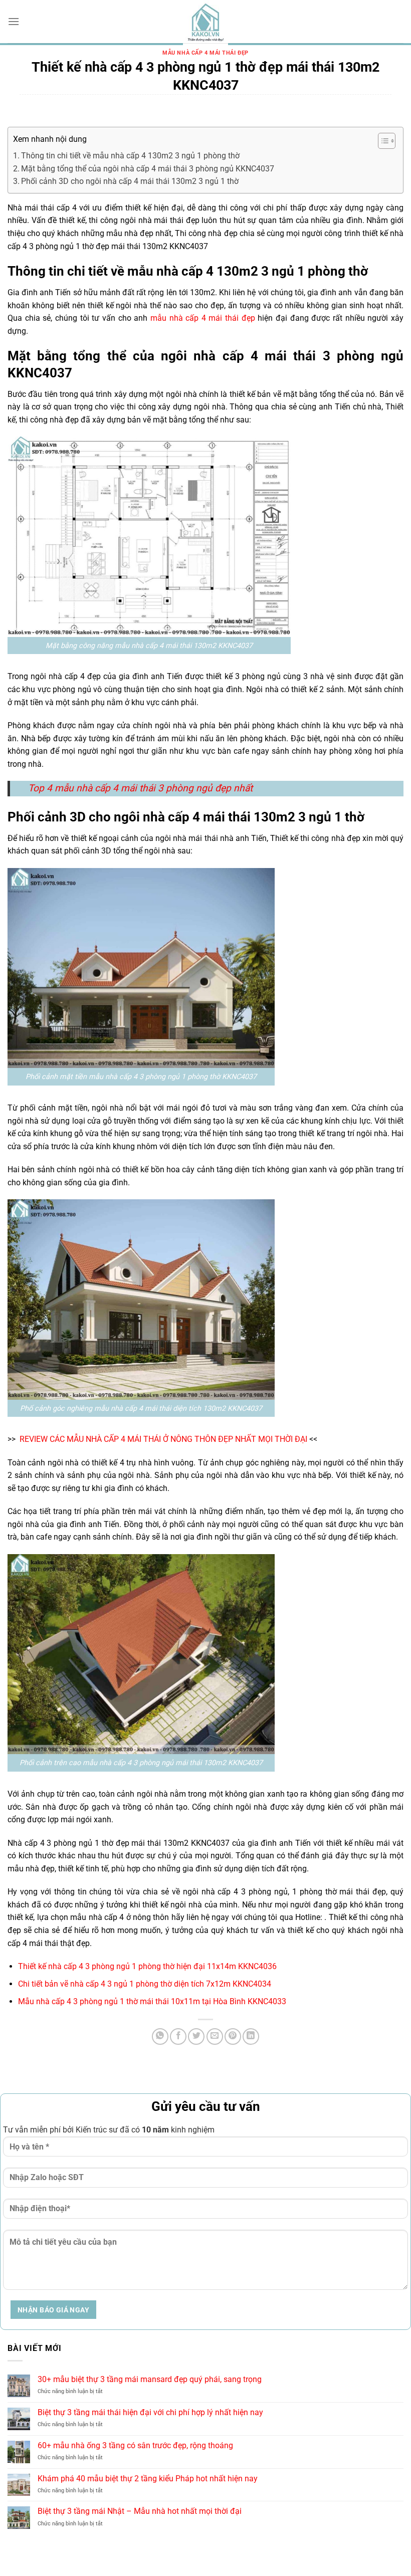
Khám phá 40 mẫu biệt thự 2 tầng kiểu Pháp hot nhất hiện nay (148, 2479)
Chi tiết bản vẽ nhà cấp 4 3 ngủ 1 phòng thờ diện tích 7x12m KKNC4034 (145, 1984)
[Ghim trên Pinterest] (233, 2036)
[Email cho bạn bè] (215, 2036)
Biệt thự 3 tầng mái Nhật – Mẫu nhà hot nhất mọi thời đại (140, 2511)
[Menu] (14, 21)
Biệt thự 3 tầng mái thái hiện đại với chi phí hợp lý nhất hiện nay (150, 2412)
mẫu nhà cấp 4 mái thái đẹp (203, 318)
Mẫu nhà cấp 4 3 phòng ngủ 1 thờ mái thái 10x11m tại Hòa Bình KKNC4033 (152, 2001)
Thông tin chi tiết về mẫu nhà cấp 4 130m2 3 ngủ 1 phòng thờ (130, 156)
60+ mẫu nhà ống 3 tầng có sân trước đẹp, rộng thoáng (135, 2445)
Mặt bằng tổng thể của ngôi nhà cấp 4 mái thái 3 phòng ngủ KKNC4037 (148, 169)
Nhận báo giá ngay (53, 2310)
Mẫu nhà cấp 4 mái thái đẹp (205, 53)
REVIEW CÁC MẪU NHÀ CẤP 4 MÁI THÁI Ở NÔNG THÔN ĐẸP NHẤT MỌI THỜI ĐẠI (163, 1439)
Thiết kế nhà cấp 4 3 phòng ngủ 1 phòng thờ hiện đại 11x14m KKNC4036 (147, 1966)
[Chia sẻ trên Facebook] (178, 2036)
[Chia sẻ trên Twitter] (196, 2036)
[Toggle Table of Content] (382, 141)
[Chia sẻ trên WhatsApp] (160, 2036)
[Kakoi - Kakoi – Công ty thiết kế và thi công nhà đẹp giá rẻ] (205, 23)
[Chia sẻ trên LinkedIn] (251, 2036)
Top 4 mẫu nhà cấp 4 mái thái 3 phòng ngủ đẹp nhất (140, 788)
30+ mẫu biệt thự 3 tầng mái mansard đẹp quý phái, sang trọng (150, 2379)
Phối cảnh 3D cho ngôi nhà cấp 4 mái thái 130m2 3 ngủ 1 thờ (130, 181)
